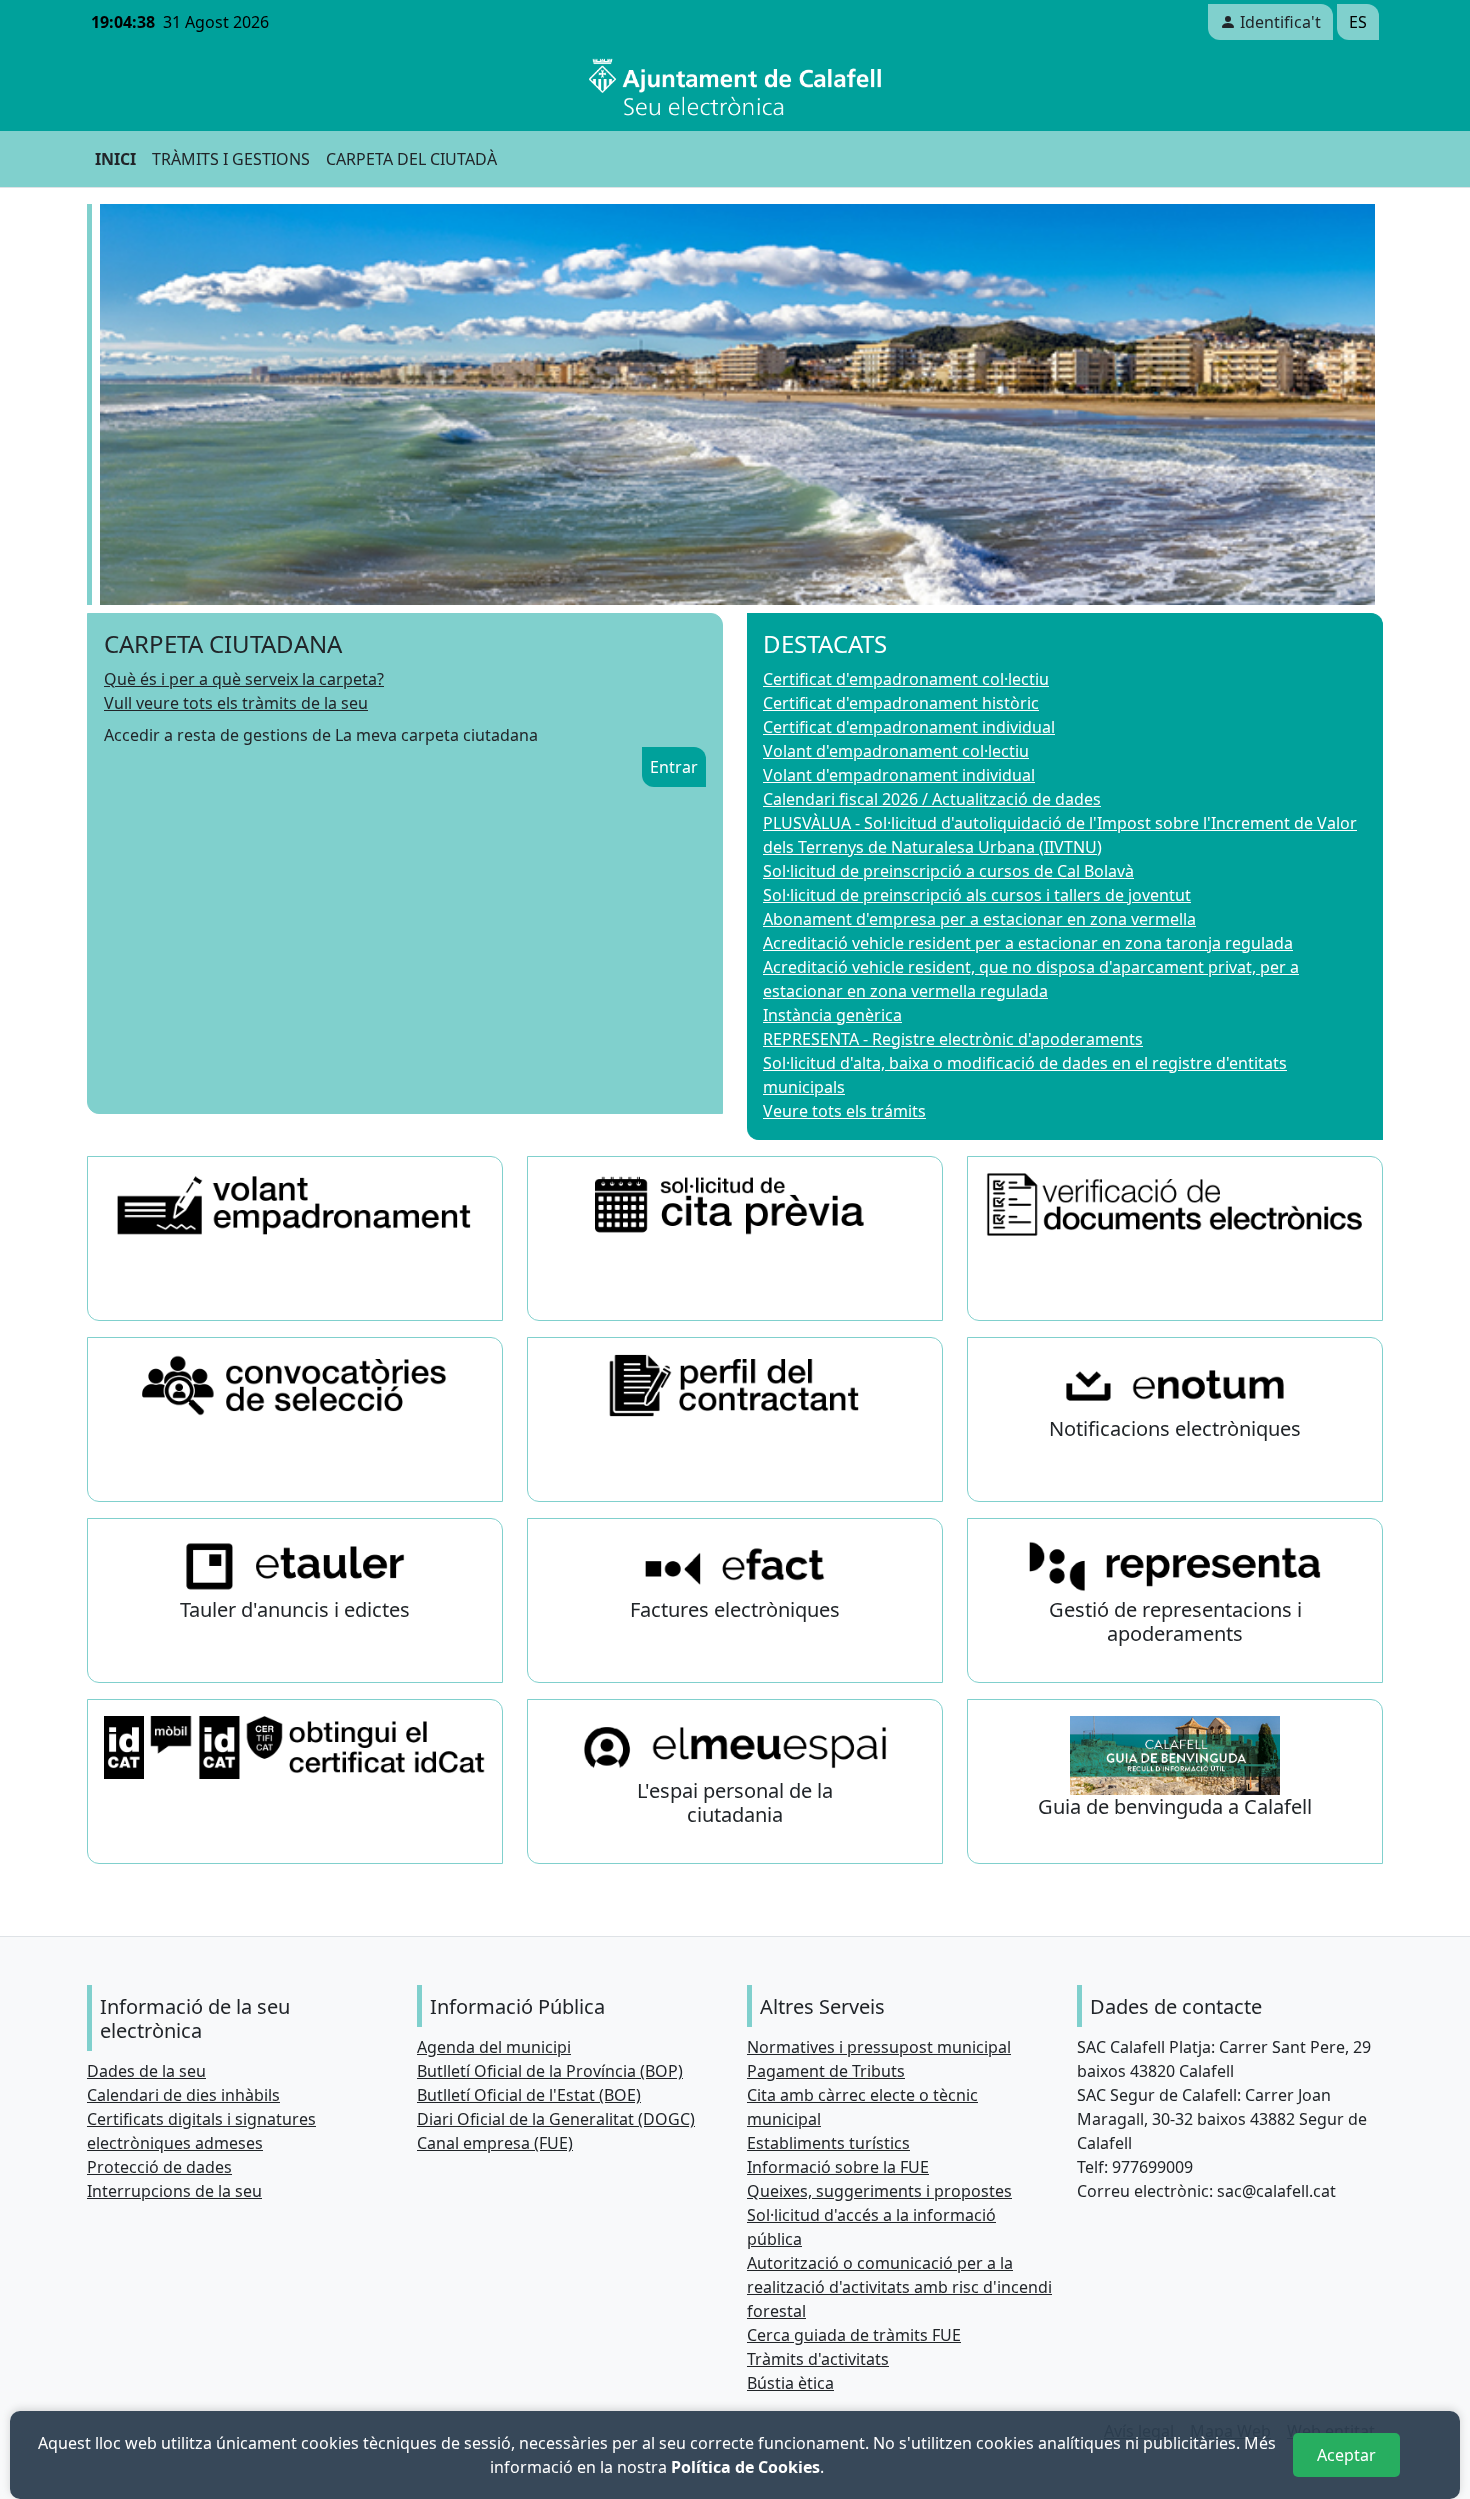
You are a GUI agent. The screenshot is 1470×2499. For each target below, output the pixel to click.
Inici (115, 159)
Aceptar (1346, 2455)
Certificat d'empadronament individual (909, 727)
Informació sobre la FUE (838, 2167)
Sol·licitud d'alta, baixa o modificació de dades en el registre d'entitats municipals (1025, 1075)
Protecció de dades (159, 2167)
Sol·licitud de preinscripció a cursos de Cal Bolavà (948, 871)
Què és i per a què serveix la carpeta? (244, 679)
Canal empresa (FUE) (495, 2143)
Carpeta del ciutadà (411, 159)
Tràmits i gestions (231, 159)
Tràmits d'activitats (818, 2359)
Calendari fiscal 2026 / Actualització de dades (932, 799)
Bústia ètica (790, 2383)
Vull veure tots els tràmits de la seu (236, 703)
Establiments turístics (828, 2143)
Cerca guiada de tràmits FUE (854, 2335)
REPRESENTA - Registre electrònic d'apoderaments (953, 1039)
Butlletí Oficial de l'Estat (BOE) (529, 2095)
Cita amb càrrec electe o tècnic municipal (862, 2107)
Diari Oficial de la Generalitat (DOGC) (556, 2119)
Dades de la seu (146, 2071)
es (1358, 22)
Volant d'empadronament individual (899, 775)
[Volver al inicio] (735, 87)
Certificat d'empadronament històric (901, 703)
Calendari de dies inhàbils (183, 2095)
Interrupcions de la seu (174, 2191)
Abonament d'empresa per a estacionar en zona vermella (979, 919)
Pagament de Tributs (826, 2071)
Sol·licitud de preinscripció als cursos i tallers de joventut (977, 895)
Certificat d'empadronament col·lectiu (906, 679)
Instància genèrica (832, 1015)
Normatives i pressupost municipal (879, 2047)
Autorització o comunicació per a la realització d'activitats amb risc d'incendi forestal (899, 2287)
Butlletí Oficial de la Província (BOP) (550, 2071)
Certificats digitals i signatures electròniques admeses (201, 2131)
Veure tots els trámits (844, 1111)
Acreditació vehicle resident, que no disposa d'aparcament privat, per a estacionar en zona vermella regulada (1031, 979)
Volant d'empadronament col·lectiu (896, 751)
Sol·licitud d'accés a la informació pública (871, 2227)
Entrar (674, 767)
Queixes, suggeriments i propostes (879, 2191)
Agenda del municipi (494, 2047)
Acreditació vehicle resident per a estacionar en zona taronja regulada (1028, 943)
